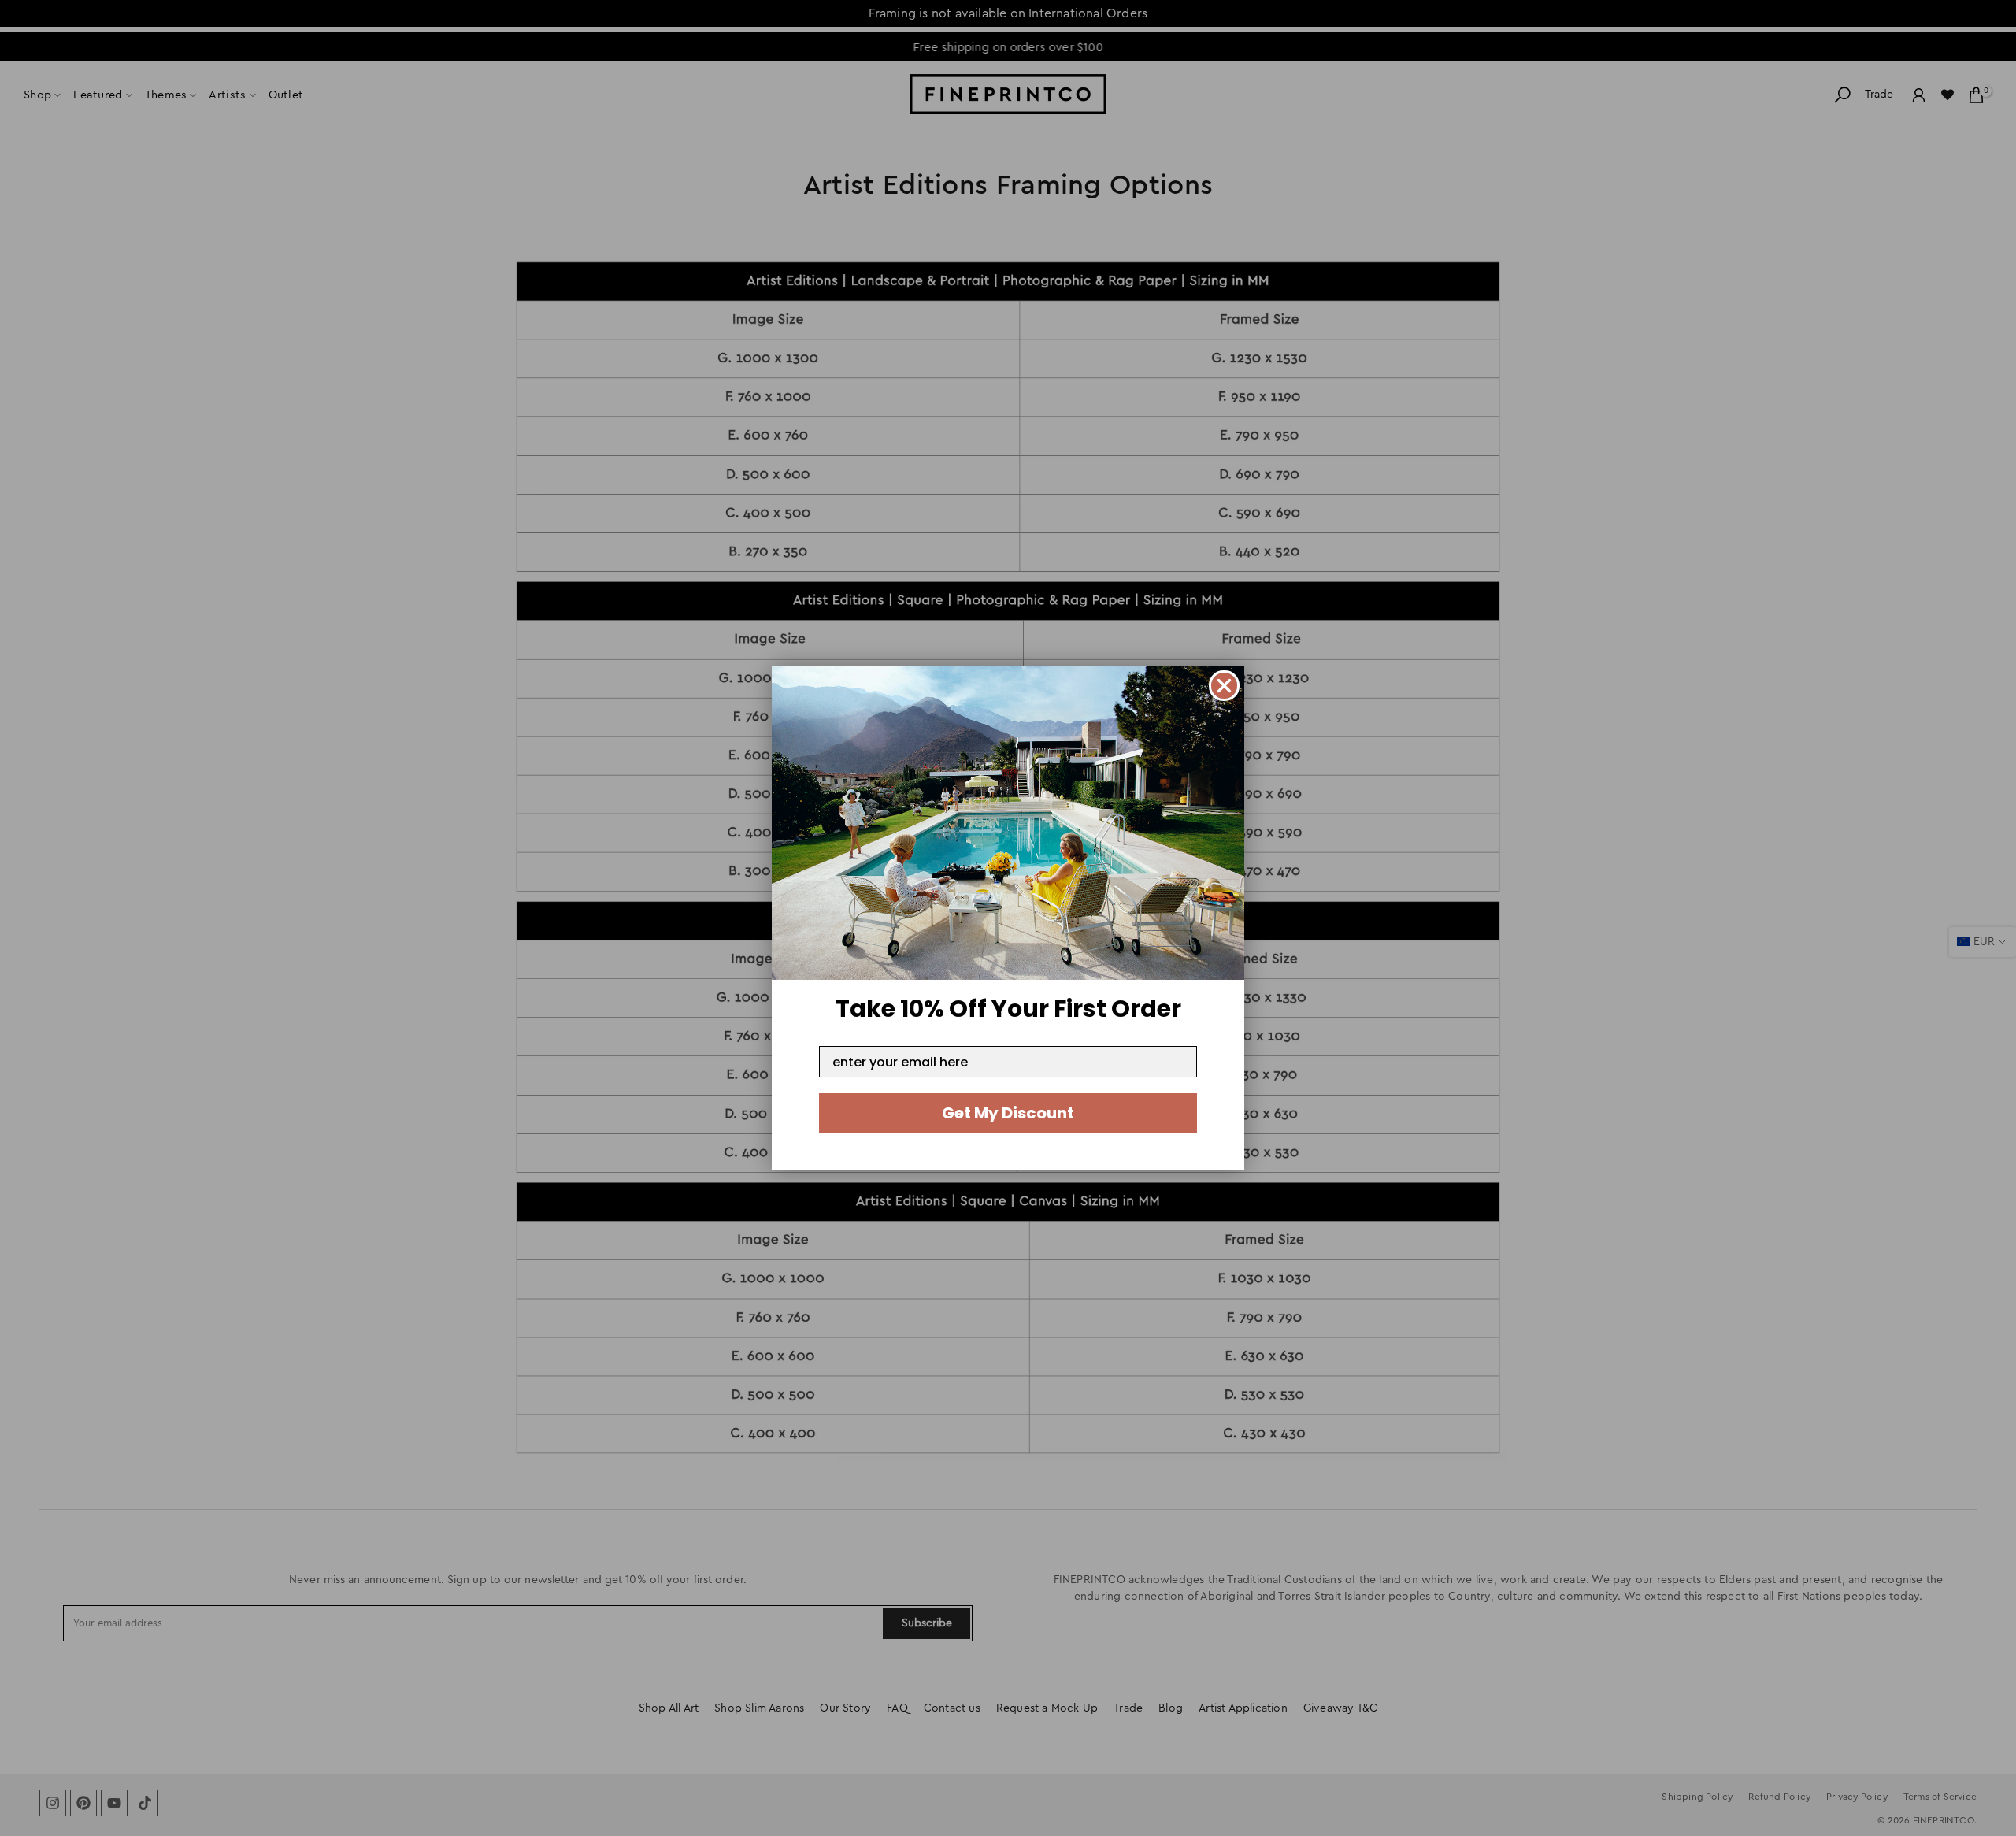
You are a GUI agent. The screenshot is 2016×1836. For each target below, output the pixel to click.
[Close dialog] (1224, 686)
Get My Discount (1008, 1113)
